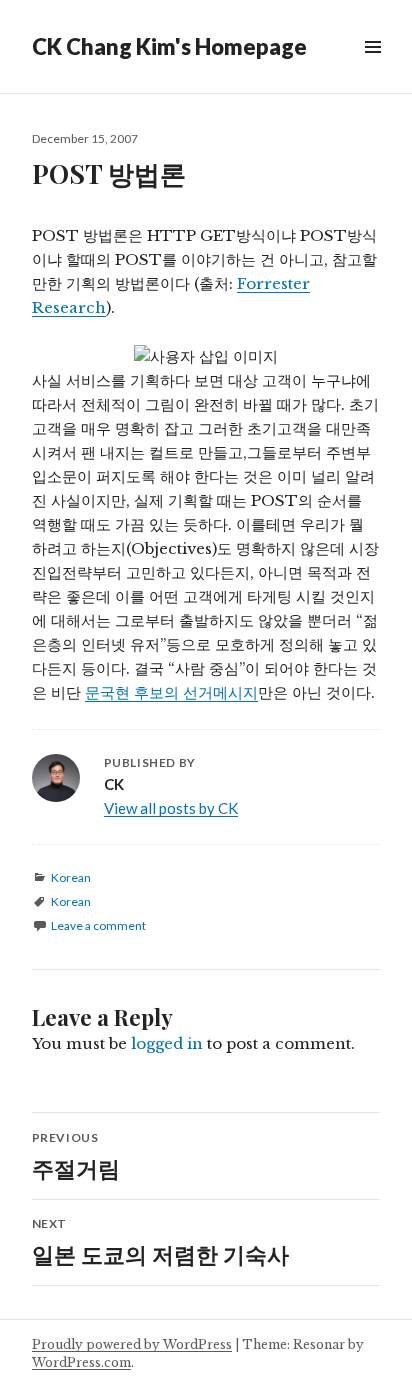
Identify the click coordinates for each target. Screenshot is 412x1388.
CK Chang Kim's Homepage (169, 46)
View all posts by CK (171, 808)
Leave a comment (98, 925)
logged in (167, 1043)
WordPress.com (81, 1362)
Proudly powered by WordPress (132, 1344)
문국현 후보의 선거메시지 (171, 692)
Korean (71, 877)
